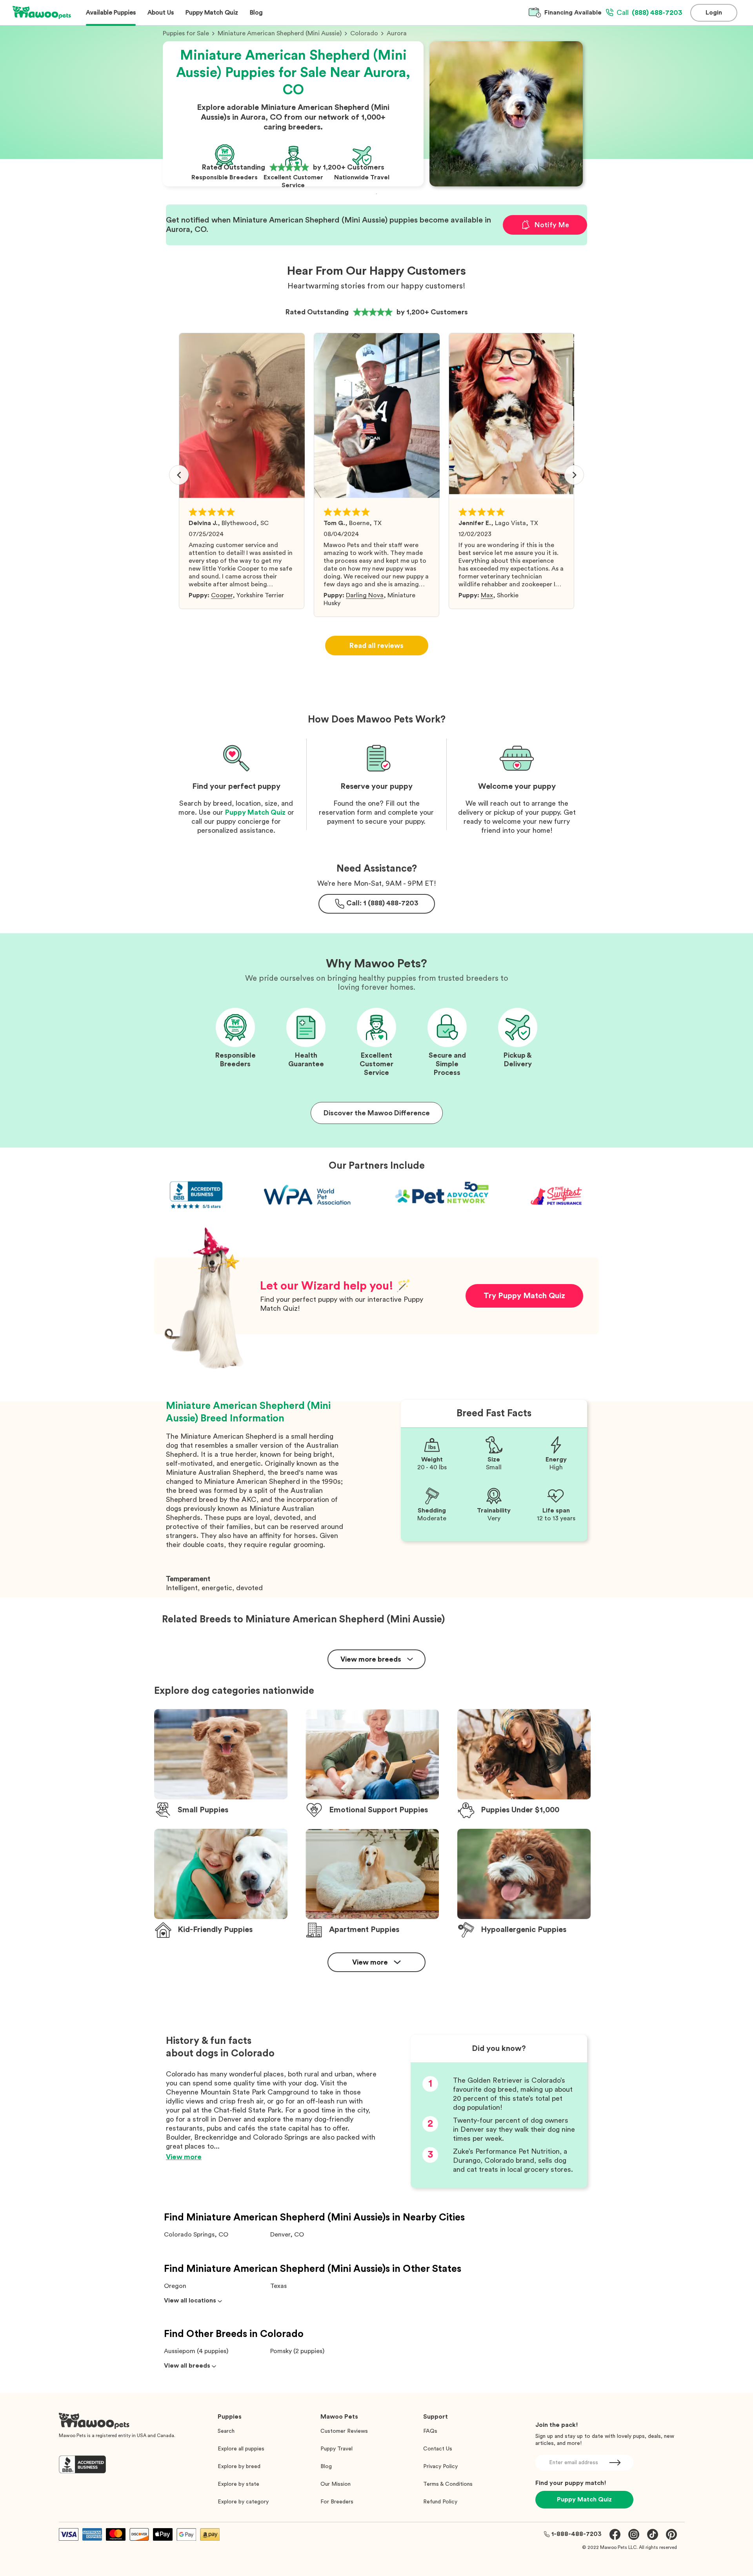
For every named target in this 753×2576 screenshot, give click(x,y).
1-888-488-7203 (577, 2534)
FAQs (430, 2431)
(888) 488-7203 (649, 13)
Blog (326, 2467)
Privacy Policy (440, 2467)
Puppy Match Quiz (255, 812)
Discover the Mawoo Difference (377, 1113)
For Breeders (337, 2502)
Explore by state (238, 2484)
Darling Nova (365, 595)
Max (487, 595)
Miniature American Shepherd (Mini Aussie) (280, 33)
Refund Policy (440, 2502)
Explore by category (243, 2502)
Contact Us (438, 2449)
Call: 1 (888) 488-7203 (382, 903)
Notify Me (552, 225)
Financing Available (573, 13)
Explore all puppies (241, 2449)
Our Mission (336, 2484)
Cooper (222, 595)
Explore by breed (239, 2467)
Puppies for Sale (186, 33)
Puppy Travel (336, 2449)
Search (226, 2431)
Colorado (364, 33)
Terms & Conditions (448, 2484)
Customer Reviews (344, 2431)
